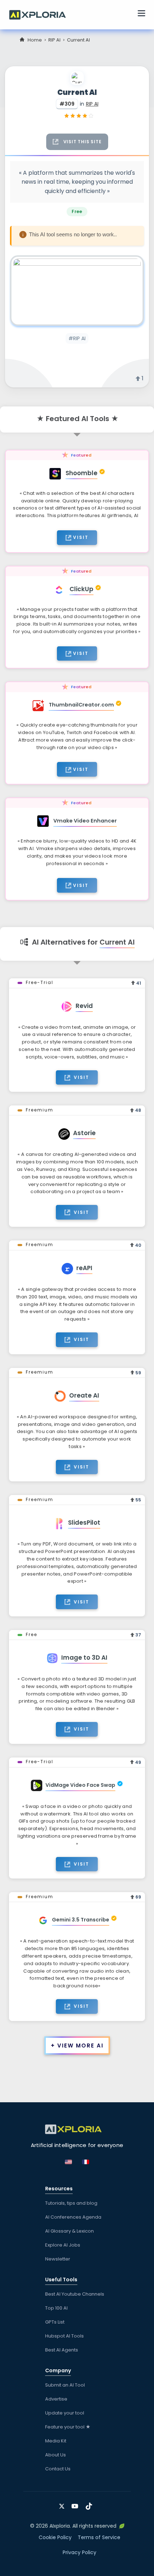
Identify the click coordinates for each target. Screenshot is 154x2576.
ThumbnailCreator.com (81, 705)
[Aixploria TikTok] (90, 2504)
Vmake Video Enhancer (85, 821)
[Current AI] (77, 291)
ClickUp (81, 589)
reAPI (84, 1268)
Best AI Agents (62, 2350)
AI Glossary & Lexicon (69, 2231)
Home (35, 40)
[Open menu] (141, 14)
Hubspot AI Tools (64, 2336)
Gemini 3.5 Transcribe (81, 1920)
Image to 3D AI (84, 1658)
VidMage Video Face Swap (80, 1785)
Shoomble (81, 473)
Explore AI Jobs (63, 2245)
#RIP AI (77, 338)
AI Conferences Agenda (73, 2217)
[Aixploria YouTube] (76, 2504)
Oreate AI (84, 1395)
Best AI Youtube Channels (75, 2294)
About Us (56, 2455)
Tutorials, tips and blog (71, 2203)
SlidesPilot (84, 1523)
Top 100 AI (56, 2308)
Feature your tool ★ (68, 2427)
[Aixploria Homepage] (41, 14)
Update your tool (65, 2413)
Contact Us (58, 2469)
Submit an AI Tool (65, 2385)
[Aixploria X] (63, 2504)
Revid (84, 1006)
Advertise (56, 2399)
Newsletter (58, 2259)
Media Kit (56, 2441)
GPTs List (55, 2322)
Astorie (84, 1133)
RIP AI (54, 40)
